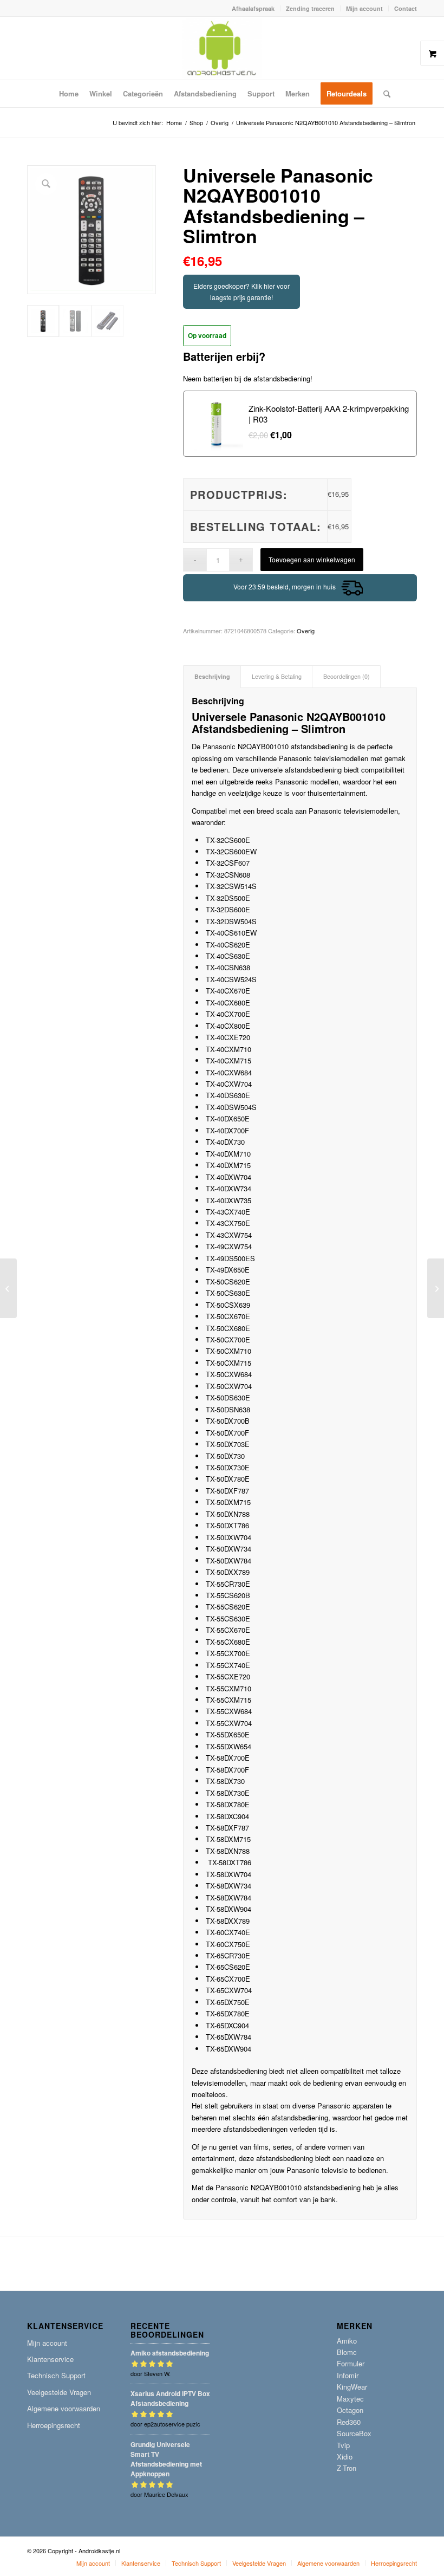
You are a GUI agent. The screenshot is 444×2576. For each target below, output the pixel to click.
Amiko (347, 2341)
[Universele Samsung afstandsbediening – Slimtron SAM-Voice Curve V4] (8, 1288)
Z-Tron (347, 2468)
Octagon (350, 2410)
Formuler (351, 2363)
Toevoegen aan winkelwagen (312, 559)
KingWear (352, 2387)
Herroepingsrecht (54, 2425)
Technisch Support (56, 2375)
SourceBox (354, 2433)
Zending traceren (310, 8)
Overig (306, 631)
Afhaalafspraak (253, 8)
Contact (406, 8)
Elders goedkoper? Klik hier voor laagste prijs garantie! (241, 291)
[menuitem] (253, 8)
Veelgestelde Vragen (59, 2392)
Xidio (345, 2457)
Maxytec (350, 2399)
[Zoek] (384, 94)
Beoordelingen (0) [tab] (347, 676)
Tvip (343, 2445)
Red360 (349, 2422)
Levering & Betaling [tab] (277, 676)
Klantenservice (50, 2359)
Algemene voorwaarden (64, 2408)
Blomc (347, 2352)
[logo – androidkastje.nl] (222, 48)
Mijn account (364, 8)
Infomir (348, 2375)
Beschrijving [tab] (212, 676)
